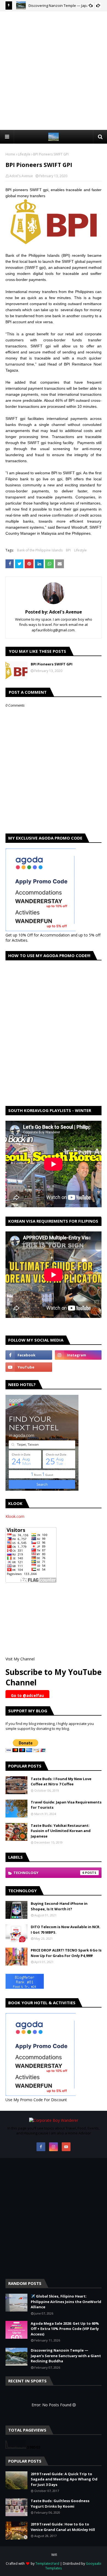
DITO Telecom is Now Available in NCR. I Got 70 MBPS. (66, 1930)
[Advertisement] (54, 70)
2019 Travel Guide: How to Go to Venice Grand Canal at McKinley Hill (63, 2527)
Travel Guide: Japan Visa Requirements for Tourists (66, 1805)
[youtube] (29, 1367)
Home (10, 154)
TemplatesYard (47, 2564)
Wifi (54, 2555)
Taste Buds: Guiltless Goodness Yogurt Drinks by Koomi (60, 2503)
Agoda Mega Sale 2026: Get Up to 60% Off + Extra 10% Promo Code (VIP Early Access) (65, 2329)
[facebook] (29, 1355)
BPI (68, 550)
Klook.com (15, 1516)
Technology (49, 1873)
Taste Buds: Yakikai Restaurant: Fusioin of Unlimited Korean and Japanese (61, 1831)
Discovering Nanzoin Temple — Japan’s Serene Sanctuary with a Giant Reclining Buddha (66, 2356)
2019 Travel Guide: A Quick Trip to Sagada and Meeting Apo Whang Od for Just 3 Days (64, 2479)
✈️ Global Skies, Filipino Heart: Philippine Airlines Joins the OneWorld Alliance (66, 2302)
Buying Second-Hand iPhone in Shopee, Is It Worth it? (59, 1906)
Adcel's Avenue (21, 176)
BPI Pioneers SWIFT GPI (52, 664)
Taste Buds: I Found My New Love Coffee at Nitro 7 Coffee (61, 1782)
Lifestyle (24, 154)
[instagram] (78, 1355)
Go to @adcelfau (27, 1695)
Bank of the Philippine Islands (40, 550)
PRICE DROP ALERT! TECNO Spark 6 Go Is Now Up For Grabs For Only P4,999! (66, 1953)
